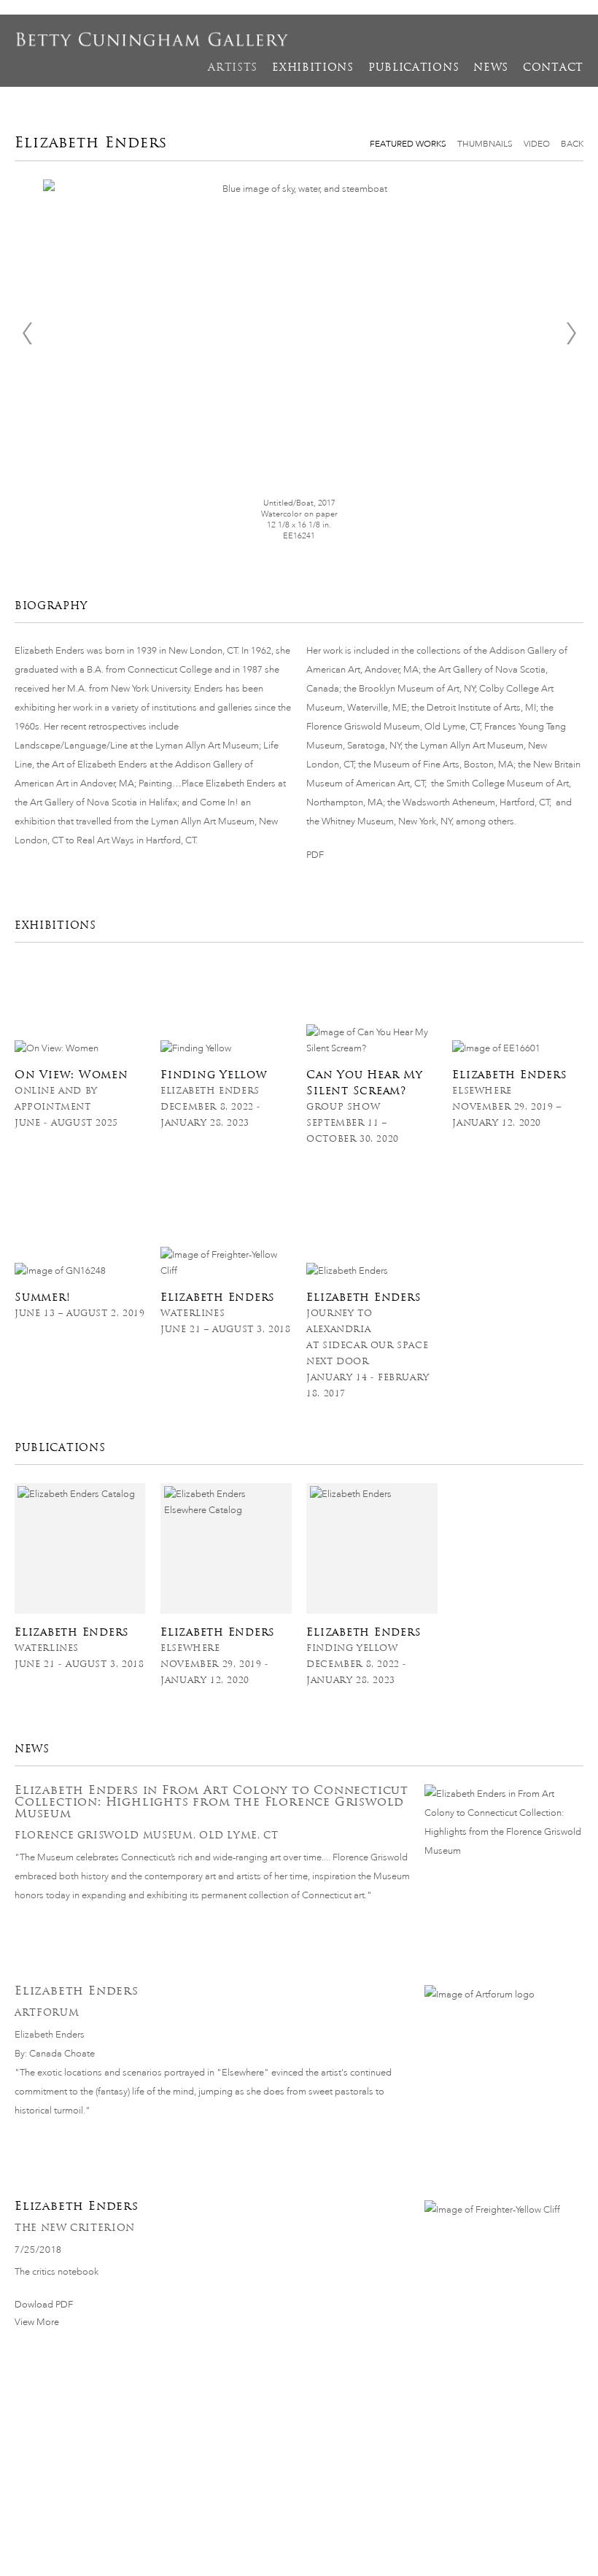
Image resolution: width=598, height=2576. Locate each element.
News (491, 67)
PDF (315, 855)
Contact (553, 67)
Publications (413, 67)
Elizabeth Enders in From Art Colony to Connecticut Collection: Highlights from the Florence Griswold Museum (211, 1802)
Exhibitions (313, 67)
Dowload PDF (44, 2304)
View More (37, 2322)
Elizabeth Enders (77, 1991)
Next (571, 333)
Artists (233, 67)
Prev (27, 333)
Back (572, 144)
